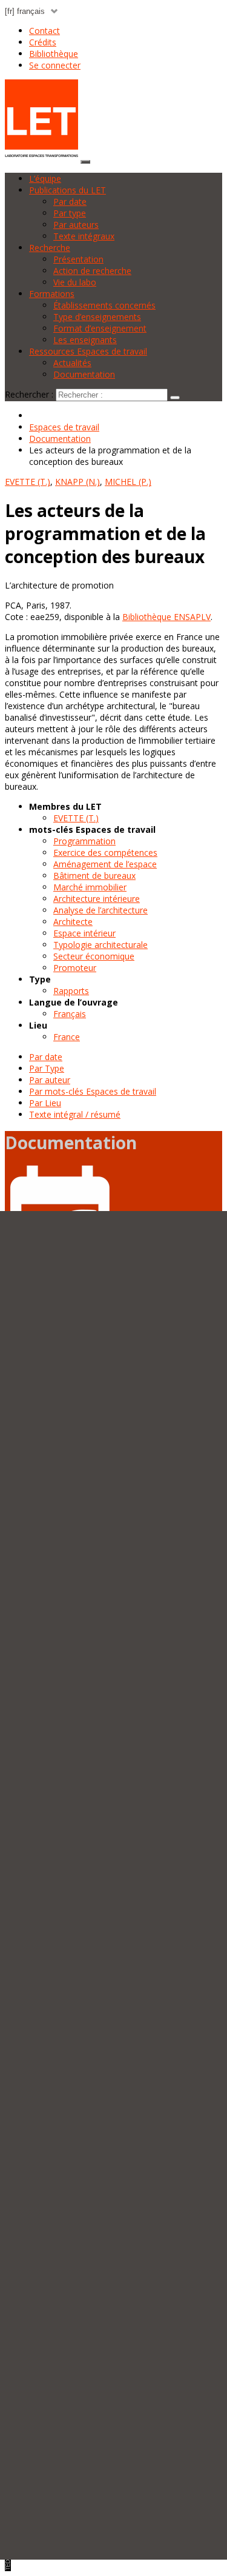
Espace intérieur (84, 933)
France (67, 1037)
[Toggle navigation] (85, 162)
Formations (52, 294)
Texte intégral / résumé (75, 1114)
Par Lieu (45, 1103)
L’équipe (45, 179)
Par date (70, 202)
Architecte (73, 922)
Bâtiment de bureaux (94, 876)
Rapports (71, 991)
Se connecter (55, 65)
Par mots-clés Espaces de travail (93, 1091)
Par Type (47, 1068)
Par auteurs (76, 225)
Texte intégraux (84, 236)
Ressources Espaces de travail (88, 351)
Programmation (84, 841)
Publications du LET (67, 190)
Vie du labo (75, 282)
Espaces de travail (64, 427)
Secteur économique (94, 956)
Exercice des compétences (105, 853)
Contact (44, 31)
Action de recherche (92, 271)
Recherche (50, 248)
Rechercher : (29, 394)
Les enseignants (85, 340)
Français (70, 1014)
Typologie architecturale (100, 945)
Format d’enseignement (100, 328)
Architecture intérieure (97, 899)
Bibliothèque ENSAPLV (166, 617)
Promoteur (75, 968)
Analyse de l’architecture (100, 910)
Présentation (78, 259)
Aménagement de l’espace (105, 864)
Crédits (43, 42)
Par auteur (50, 1080)
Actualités (72, 363)
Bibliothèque (54, 54)
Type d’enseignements (97, 317)
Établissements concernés (104, 305)
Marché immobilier (90, 887)
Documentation (84, 374)
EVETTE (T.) (76, 818)
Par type (70, 213)
